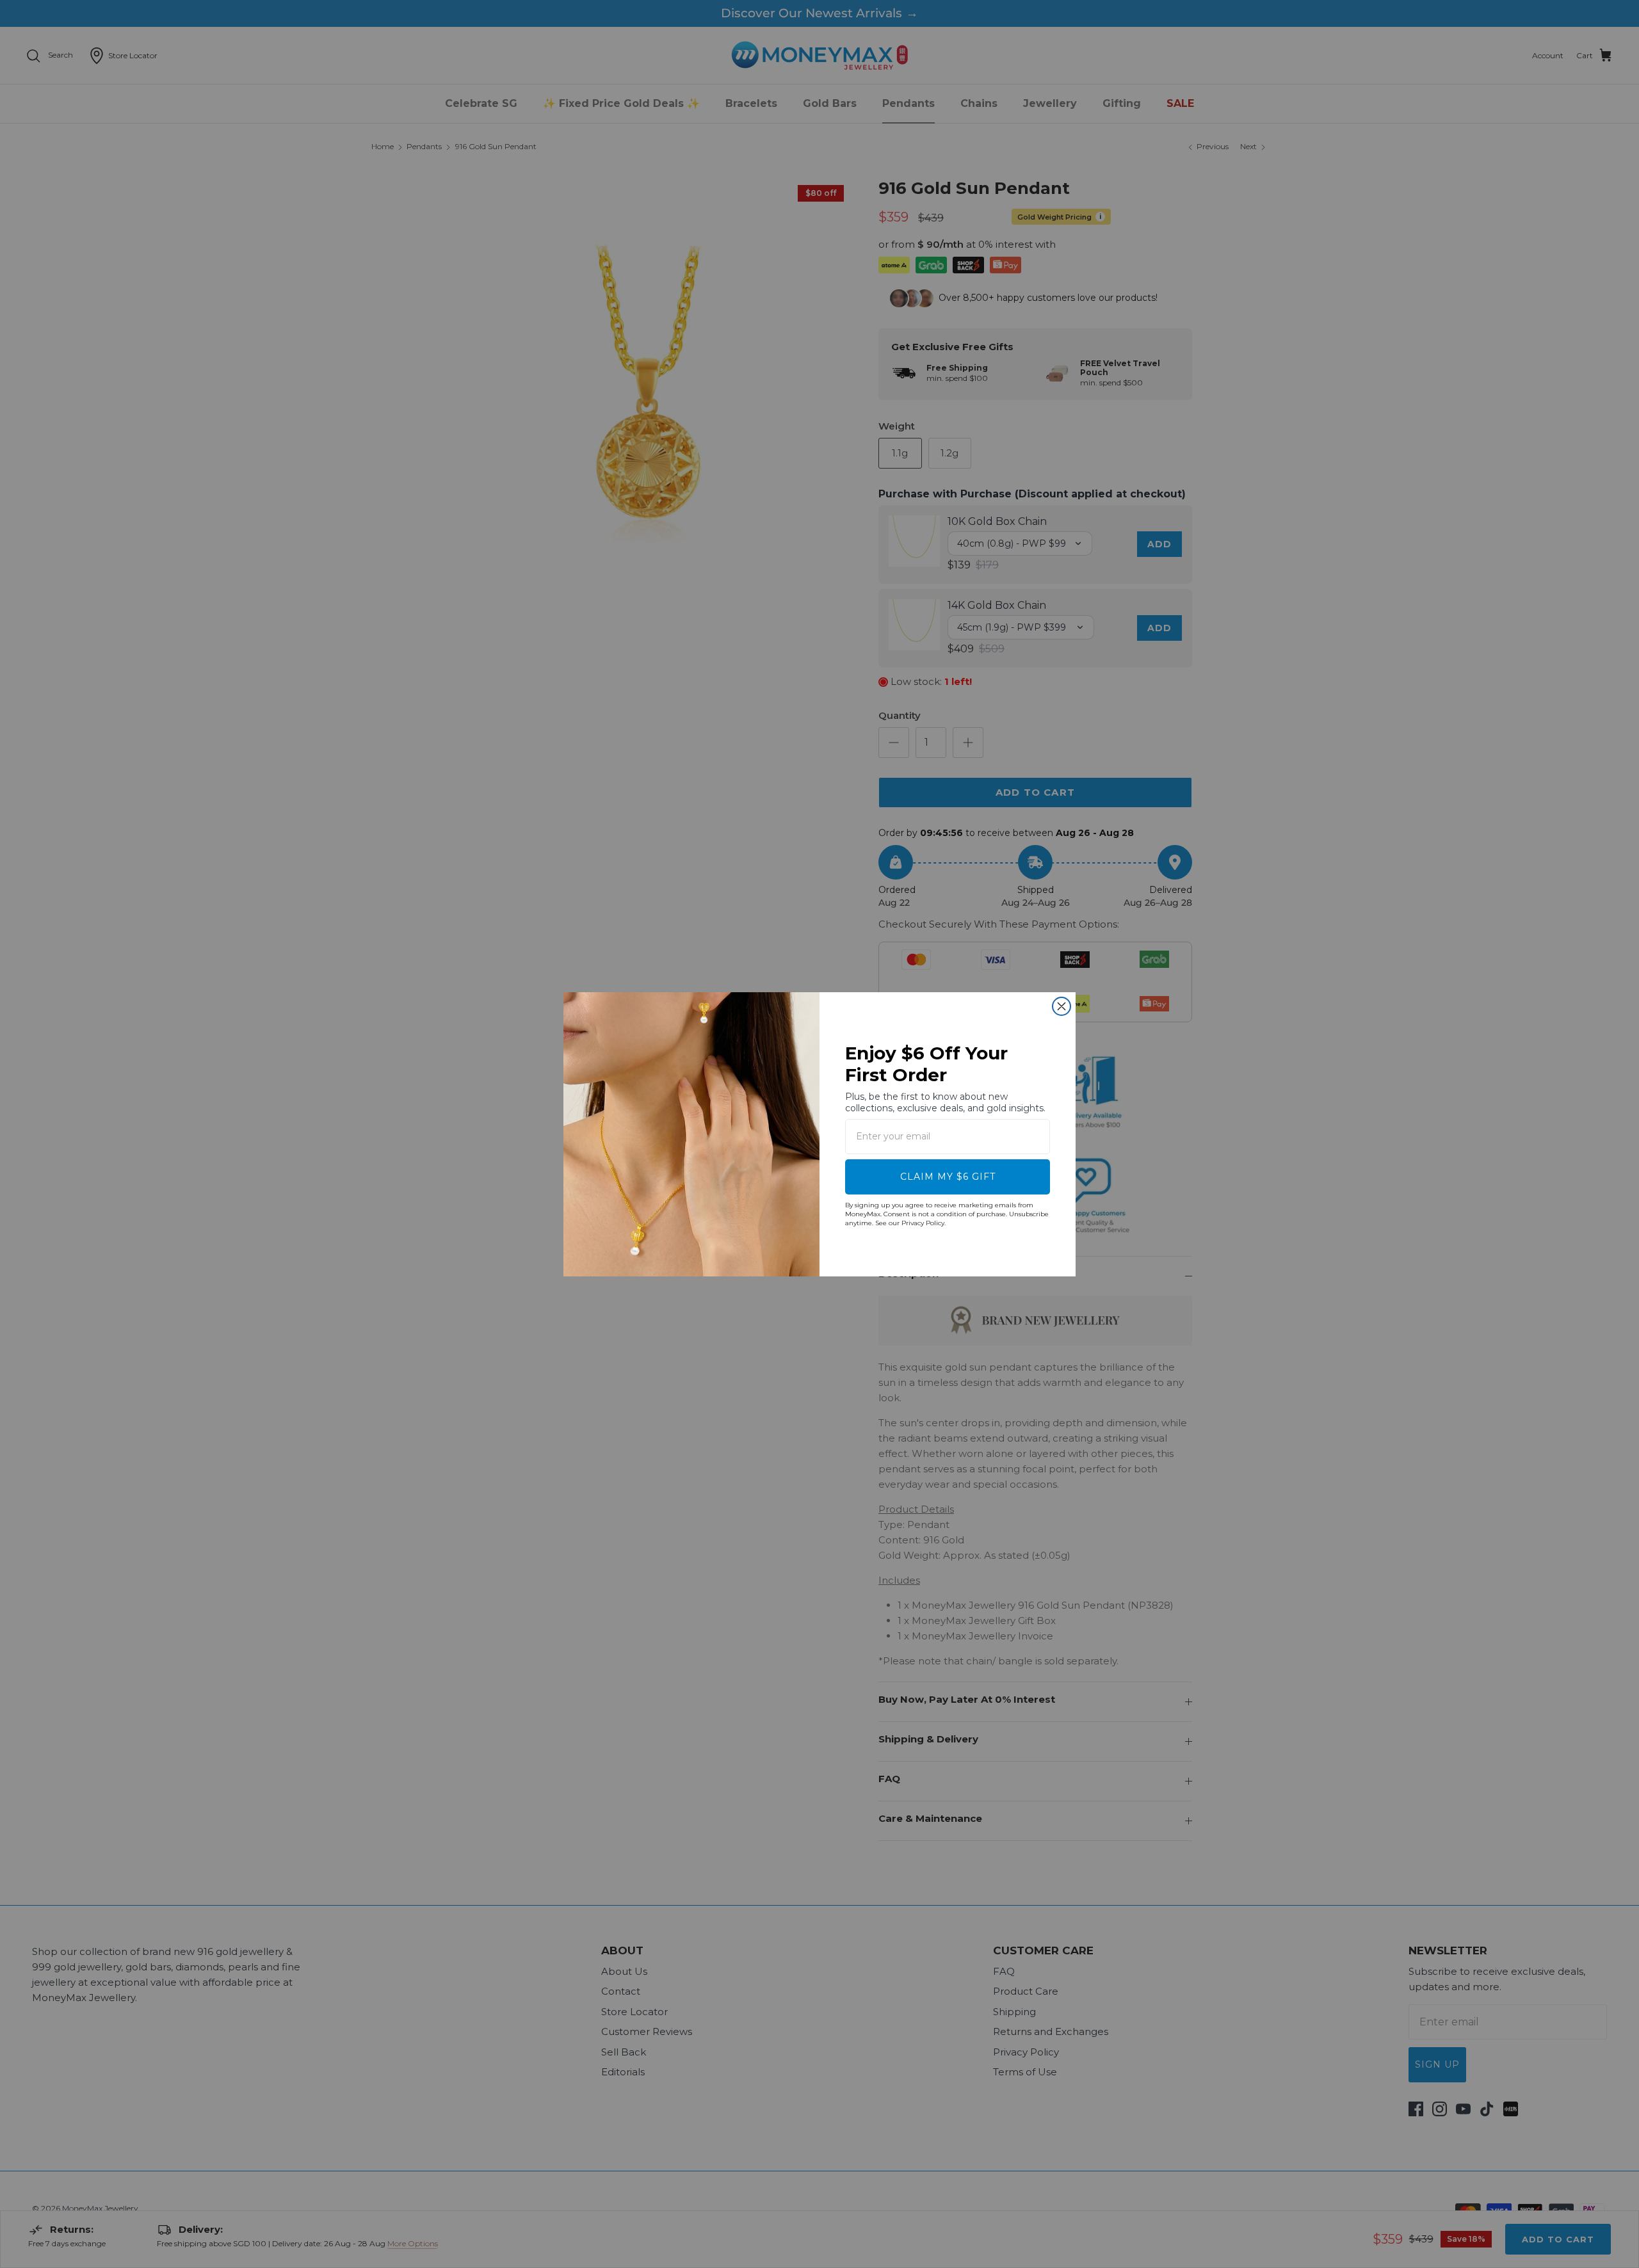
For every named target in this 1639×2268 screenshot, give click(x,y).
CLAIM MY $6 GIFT (948, 1177)
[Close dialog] (1062, 1006)
